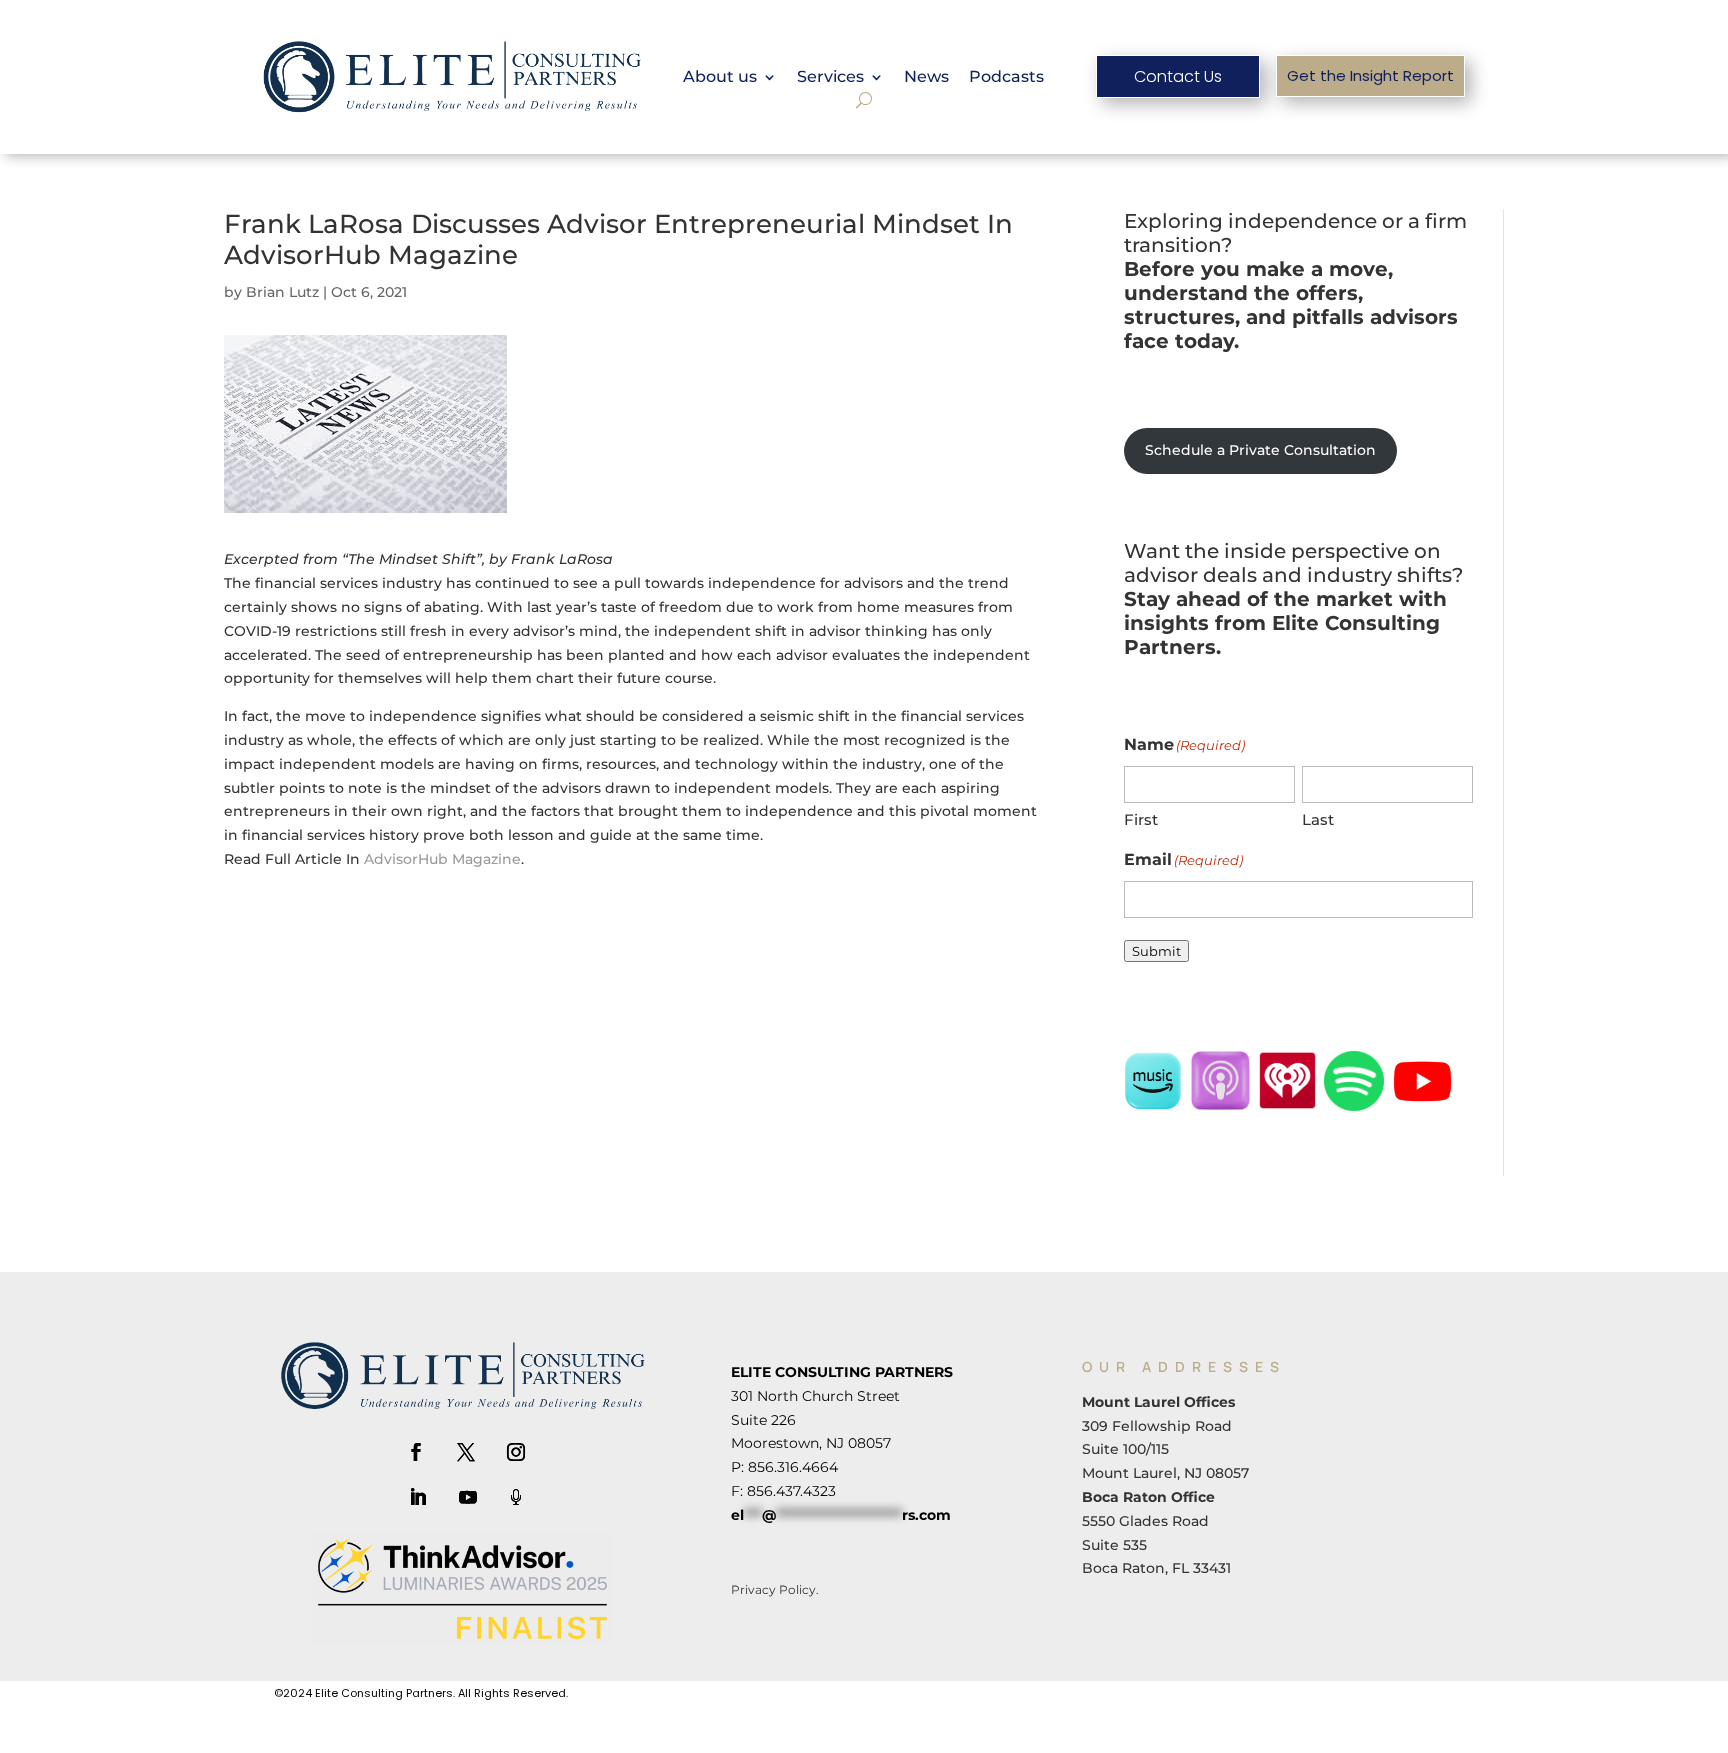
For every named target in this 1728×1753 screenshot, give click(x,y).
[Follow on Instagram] (516, 1452)
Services (830, 78)
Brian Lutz (282, 292)
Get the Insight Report (1370, 75)
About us (720, 78)
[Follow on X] (466, 1452)
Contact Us (1178, 76)
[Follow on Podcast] (516, 1497)
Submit (1156, 951)
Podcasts (1006, 78)
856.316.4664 (793, 1467)
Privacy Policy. (775, 1589)
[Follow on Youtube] (468, 1497)
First (1141, 819)
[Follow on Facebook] (416, 1452)
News (926, 78)
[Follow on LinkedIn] (418, 1497)
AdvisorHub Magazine (442, 859)
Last (1318, 819)
